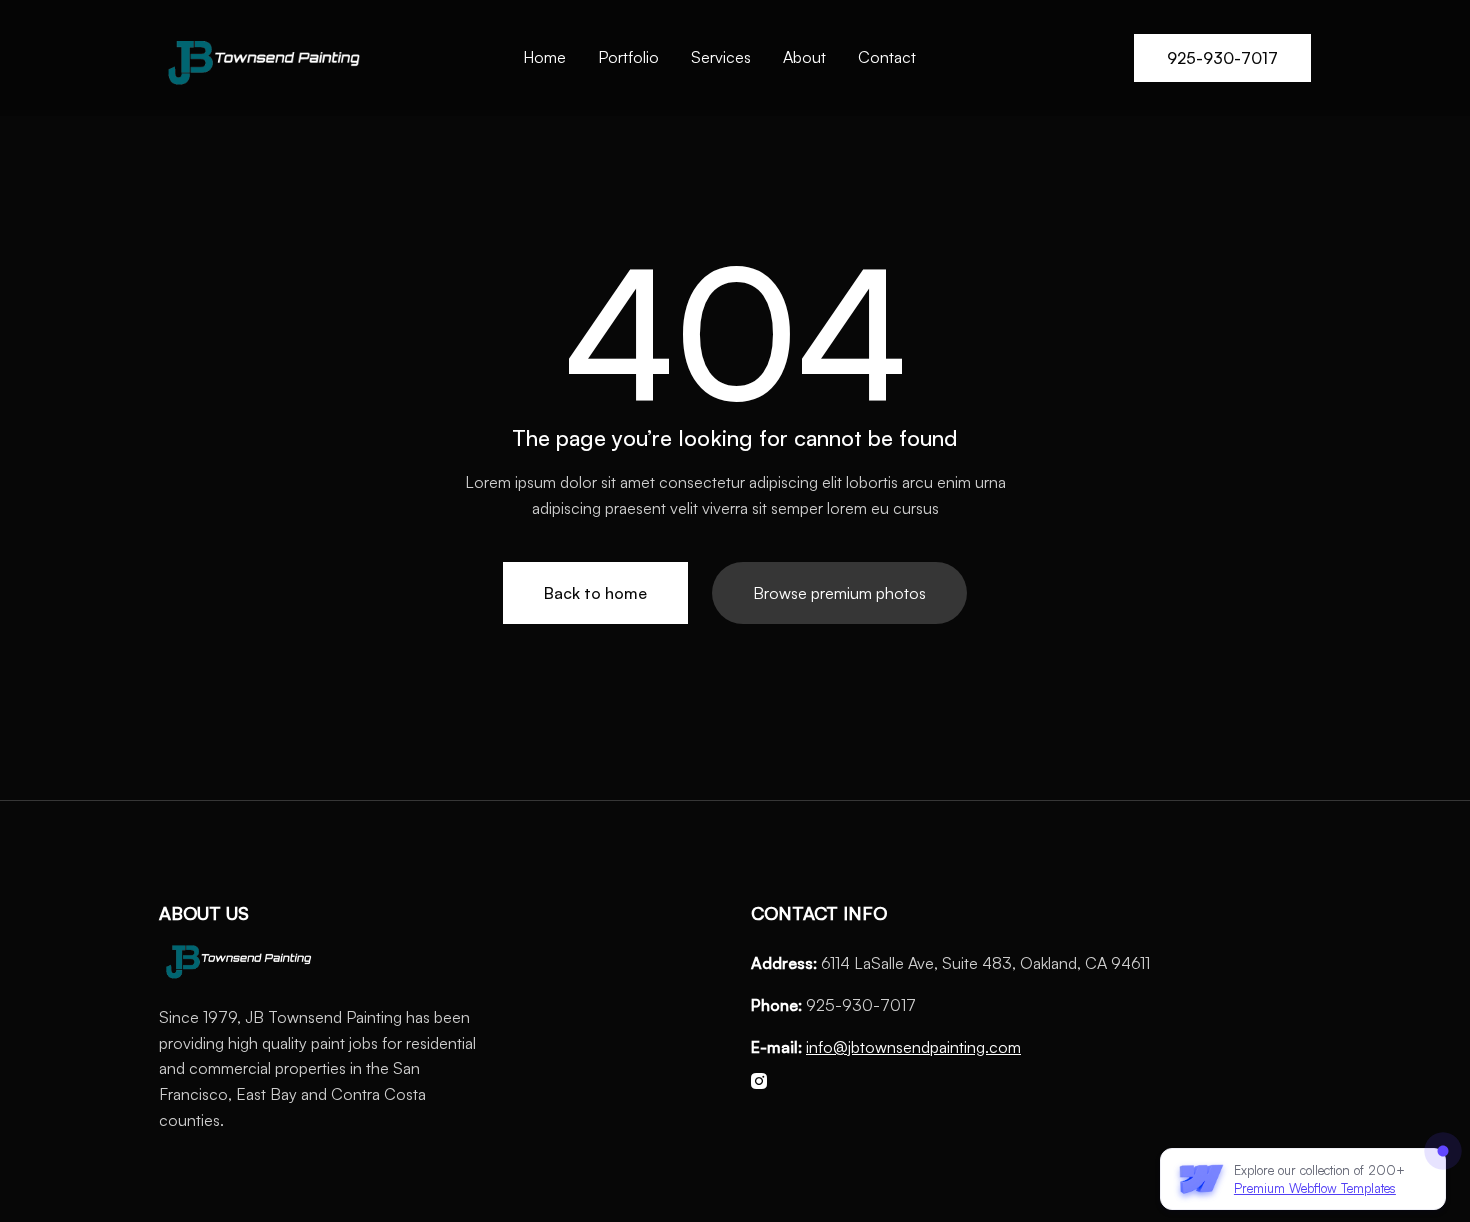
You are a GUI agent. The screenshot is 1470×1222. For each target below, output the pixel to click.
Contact (887, 57)
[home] (265, 58)
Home (544, 57)
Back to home (595, 593)
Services (721, 57)
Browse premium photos (839, 593)
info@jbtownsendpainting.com (913, 1047)
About (804, 57)
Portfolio (628, 57)
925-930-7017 (1222, 58)
